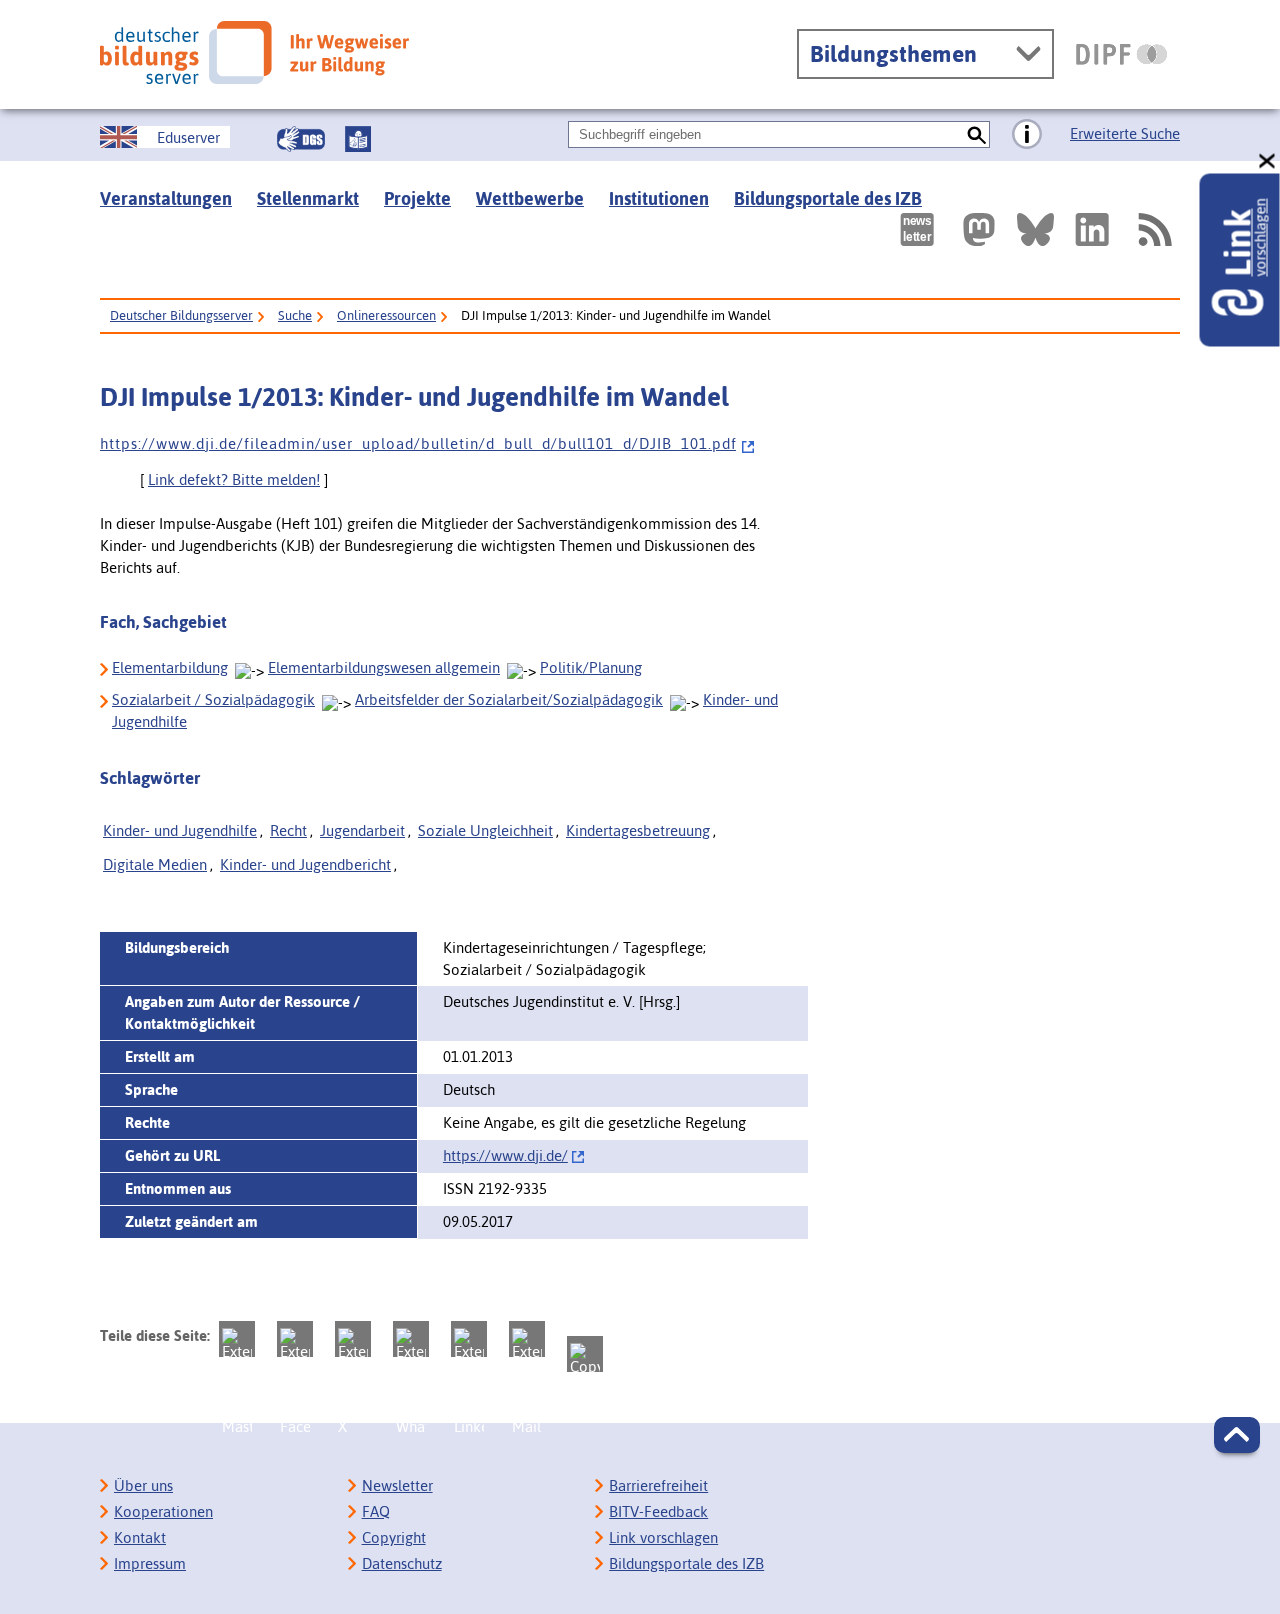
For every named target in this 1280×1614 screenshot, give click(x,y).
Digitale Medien (155, 864)
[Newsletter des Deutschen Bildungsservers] (917, 229)
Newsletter (397, 1485)
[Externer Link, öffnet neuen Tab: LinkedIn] (1092, 229)
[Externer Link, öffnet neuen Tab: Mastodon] (979, 229)
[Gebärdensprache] (301, 139)
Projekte (417, 198)
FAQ (376, 1511)
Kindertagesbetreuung (638, 830)
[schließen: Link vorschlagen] (1268, 161)
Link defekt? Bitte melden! (234, 479)
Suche (295, 315)
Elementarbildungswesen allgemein (384, 667)
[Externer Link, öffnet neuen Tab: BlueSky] (1035, 229)
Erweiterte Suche (1125, 133)
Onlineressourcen (386, 315)
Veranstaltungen (166, 198)
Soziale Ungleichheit (485, 830)
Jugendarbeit (362, 830)
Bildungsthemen (893, 54)
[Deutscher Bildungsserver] (254, 52)
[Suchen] (976, 134)
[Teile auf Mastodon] (237, 1339)
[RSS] (1154, 229)
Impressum (150, 1563)
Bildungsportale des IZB (828, 198)
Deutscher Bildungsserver (181, 315)
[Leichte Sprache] (358, 139)
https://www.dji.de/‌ (505, 1155)
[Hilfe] (1027, 135)
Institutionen (659, 198)
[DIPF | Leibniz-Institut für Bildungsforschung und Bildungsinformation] (1121, 54)
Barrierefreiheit (658, 1485)
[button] (1237, 1435)
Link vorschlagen (663, 1537)
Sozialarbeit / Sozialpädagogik (213, 699)
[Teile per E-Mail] (527, 1339)
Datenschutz (402, 1563)
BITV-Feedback (658, 1511)
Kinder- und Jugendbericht (305, 864)
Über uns (143, 1485)
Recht (288, 830)
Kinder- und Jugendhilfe (180, 830)
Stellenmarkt (308, 198)
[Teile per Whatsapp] (411, 1339)
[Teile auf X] (353, 1339)
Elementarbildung (170, 667)
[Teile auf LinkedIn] (469, 1339)
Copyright (394, 1537)
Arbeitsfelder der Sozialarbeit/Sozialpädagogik (509, 699)
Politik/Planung (591, 667)
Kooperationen (163, 1511)
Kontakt (140, 1537)
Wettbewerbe (530, 198)
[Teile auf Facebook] (295, 1339)
